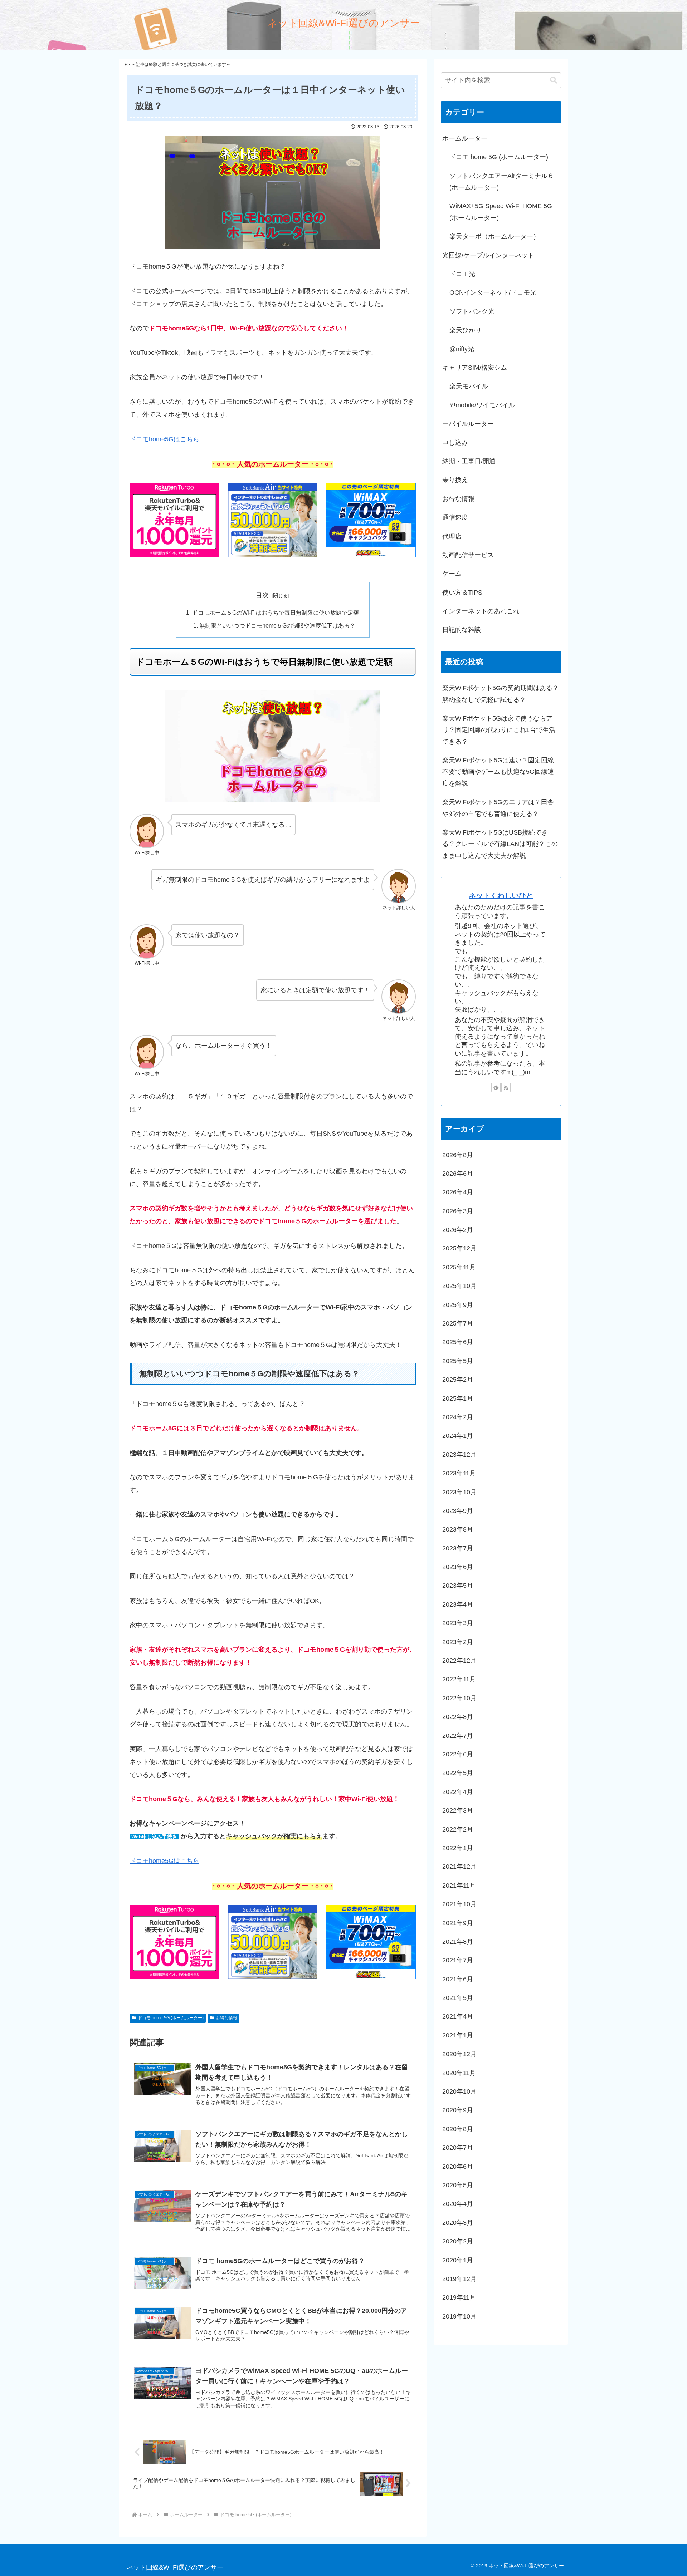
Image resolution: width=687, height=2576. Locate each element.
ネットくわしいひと (501, 895)
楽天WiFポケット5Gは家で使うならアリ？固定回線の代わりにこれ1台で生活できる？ (499, 730)
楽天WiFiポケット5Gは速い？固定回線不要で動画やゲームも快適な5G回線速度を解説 (498, 772)
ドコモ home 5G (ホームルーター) (171, 2018)
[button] (554, 80)
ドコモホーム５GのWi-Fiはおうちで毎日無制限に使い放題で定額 (276, 613)
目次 (262, 595)
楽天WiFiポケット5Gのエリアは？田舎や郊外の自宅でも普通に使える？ (498, 808)
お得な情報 (226, 2018)
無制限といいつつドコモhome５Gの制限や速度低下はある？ (277, 625)
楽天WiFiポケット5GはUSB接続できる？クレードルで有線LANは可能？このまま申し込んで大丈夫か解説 (500, 844)
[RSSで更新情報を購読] (506, 1087)
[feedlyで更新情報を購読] (496, 1087)
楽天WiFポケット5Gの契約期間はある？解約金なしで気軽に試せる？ (501, 694)
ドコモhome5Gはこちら (164, 439)
